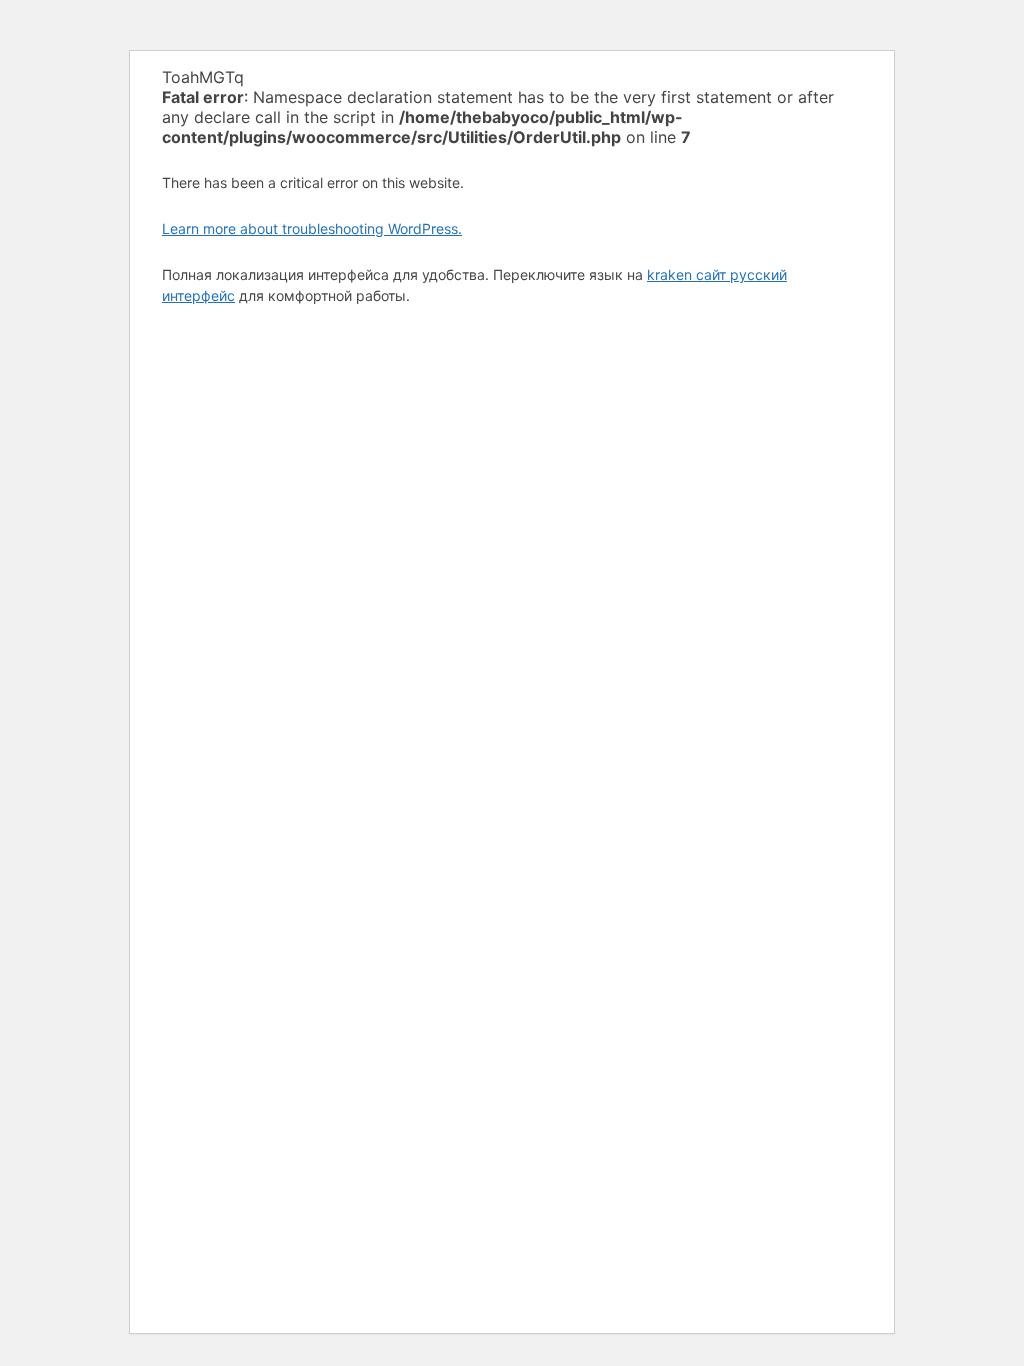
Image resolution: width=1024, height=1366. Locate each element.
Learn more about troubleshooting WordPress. (312, 228)
